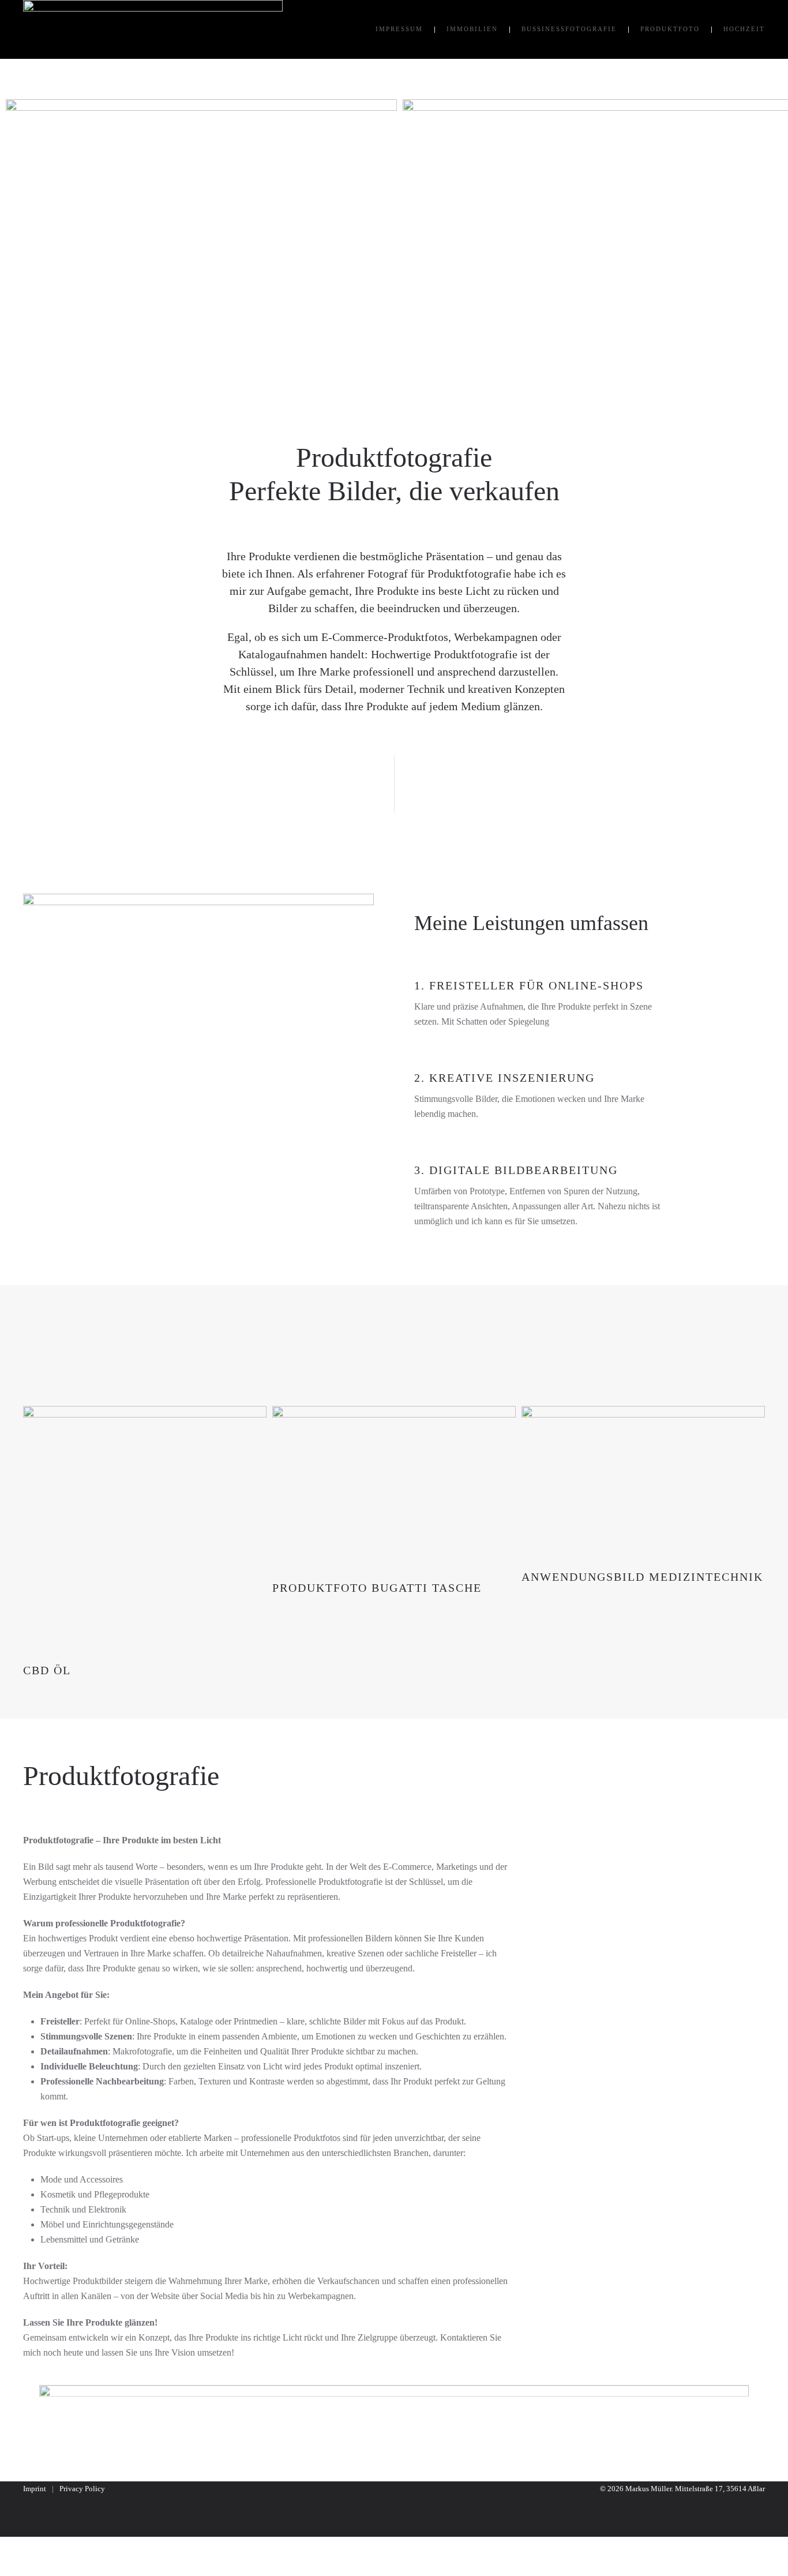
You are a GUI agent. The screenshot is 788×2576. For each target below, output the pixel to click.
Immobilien (472, 29)
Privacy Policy (82, 2489)
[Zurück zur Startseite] (153, 29)
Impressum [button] (399, 29)
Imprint (35, 2489)
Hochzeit (744, 29)
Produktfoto (670, 29)
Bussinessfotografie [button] (569, 29)
